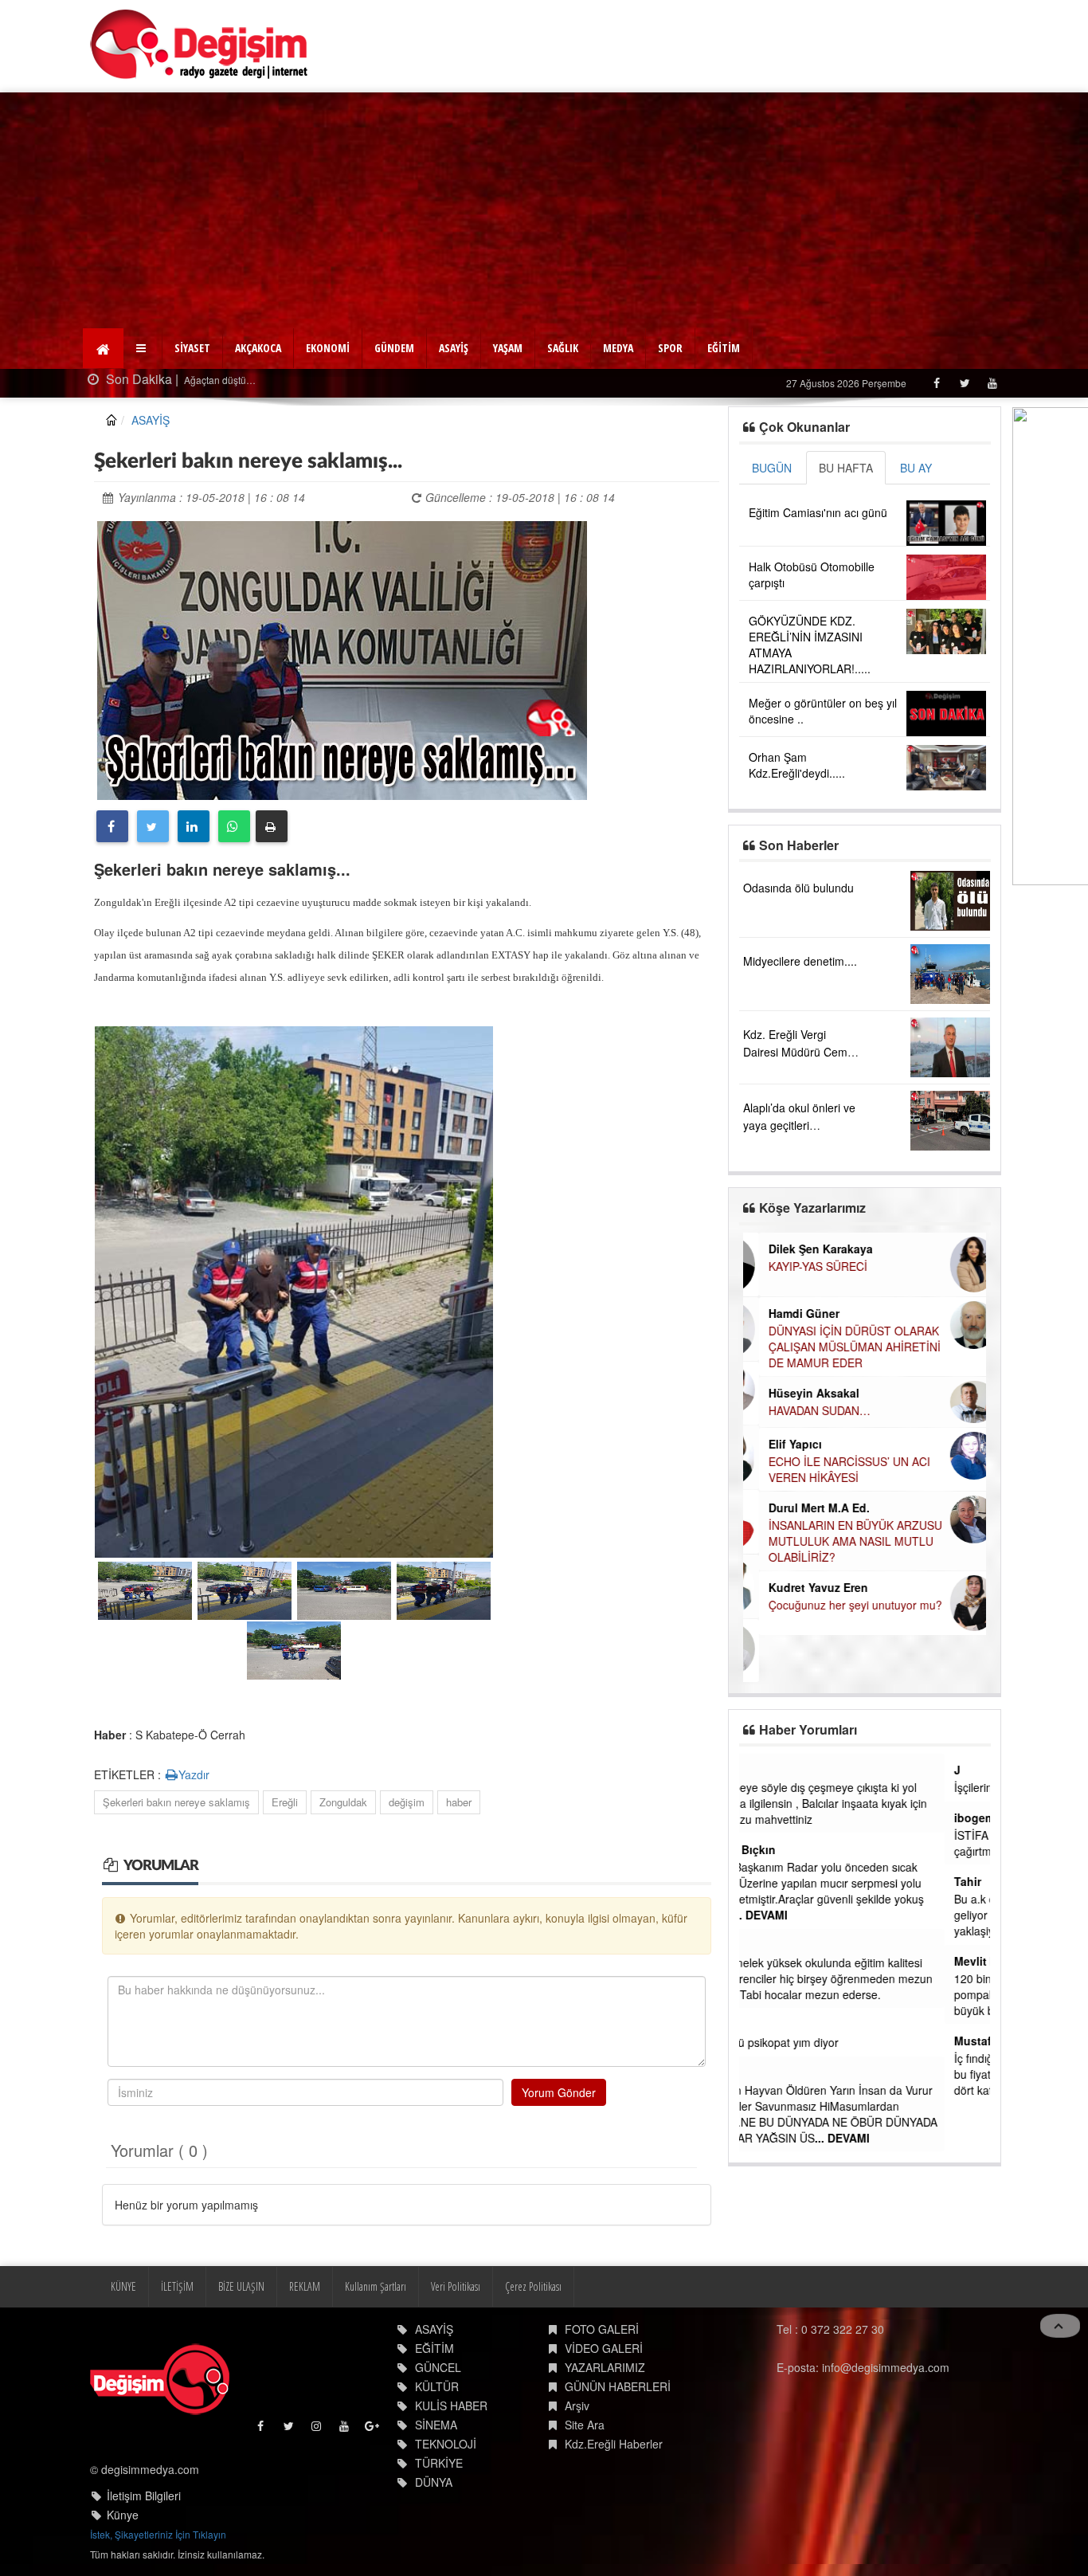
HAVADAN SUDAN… (804, 1410)
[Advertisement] (544, 212)
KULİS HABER (451, 2405)
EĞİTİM (724, 348)
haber (459, 1802)
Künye (123, 2515)
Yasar (763, 1770)
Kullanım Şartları (376, 2286)
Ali (756, 2072)
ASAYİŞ (454, 348)
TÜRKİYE (439, 2463)
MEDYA (618, 348)
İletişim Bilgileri (144, 2496)
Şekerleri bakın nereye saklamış (176, 1802)
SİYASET (192, 348)
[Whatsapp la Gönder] (234, 826)
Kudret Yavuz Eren (802, 1587)
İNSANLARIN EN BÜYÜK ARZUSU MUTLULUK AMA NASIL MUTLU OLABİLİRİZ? (839, 1541)
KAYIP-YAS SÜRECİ (802, 1266)
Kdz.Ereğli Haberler (614, 2444)
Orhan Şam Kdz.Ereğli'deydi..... (797, 765)
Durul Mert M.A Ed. (803, 1508)
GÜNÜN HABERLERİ (618, 2386)
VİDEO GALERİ (604, 2348)
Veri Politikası (456, 2286)
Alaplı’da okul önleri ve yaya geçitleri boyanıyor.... (799, 1125)
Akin (761, 2025)
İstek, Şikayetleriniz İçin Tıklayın (158, 2534)
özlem (765, 1945)
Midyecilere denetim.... (800, 961)
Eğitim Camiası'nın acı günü (818, 512)
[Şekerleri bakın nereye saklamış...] (342, 658)
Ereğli (285, 1802)
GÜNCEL (438, 2367)
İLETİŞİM (177, 2286)
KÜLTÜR (437, 2386)
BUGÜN (772, 468)
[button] (143, 348)
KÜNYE (123, 2286)
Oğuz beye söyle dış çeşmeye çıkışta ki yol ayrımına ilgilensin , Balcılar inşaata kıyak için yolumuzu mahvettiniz (861, 1803)
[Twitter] (964, 383)
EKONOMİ (328, 348)
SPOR (670, 348)
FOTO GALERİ (602, 2329)
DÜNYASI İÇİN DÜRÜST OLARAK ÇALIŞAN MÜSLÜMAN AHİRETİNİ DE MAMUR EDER (839, 1347)
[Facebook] (936, 383)
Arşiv (577, 2405)
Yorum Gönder (559, 2092)
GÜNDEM (394, 348)
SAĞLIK (563, 348)
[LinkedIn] (194, 826)
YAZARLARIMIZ (605, 2367)
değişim (407, 1802)
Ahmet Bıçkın (785, 1849)
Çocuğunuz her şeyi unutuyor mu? (839, 1605)
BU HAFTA (846, 468)
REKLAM (305, 2286)
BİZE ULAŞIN (241, 2286)
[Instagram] (317, 2430)
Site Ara (585, 2425)
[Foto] (294, 1289)
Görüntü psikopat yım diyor (816, 2042)
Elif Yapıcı (779, 1444)
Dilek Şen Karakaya (805, 1249)
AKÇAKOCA (258, 348)
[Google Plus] (373, 2430)
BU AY (916, 468)
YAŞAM (508, 348)
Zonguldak (343, 1802)
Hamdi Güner (788, 1313)
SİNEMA (436, 2425)
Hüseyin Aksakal (798, 1393)
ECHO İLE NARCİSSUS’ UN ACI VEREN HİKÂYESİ (834, 1469)
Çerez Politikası (533, 2286)
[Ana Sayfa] (200, 44)
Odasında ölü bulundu (798, 888)
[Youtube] (992, 383)
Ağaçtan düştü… (219, 380)
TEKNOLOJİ (446, 2444)
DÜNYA (434, 2482)
